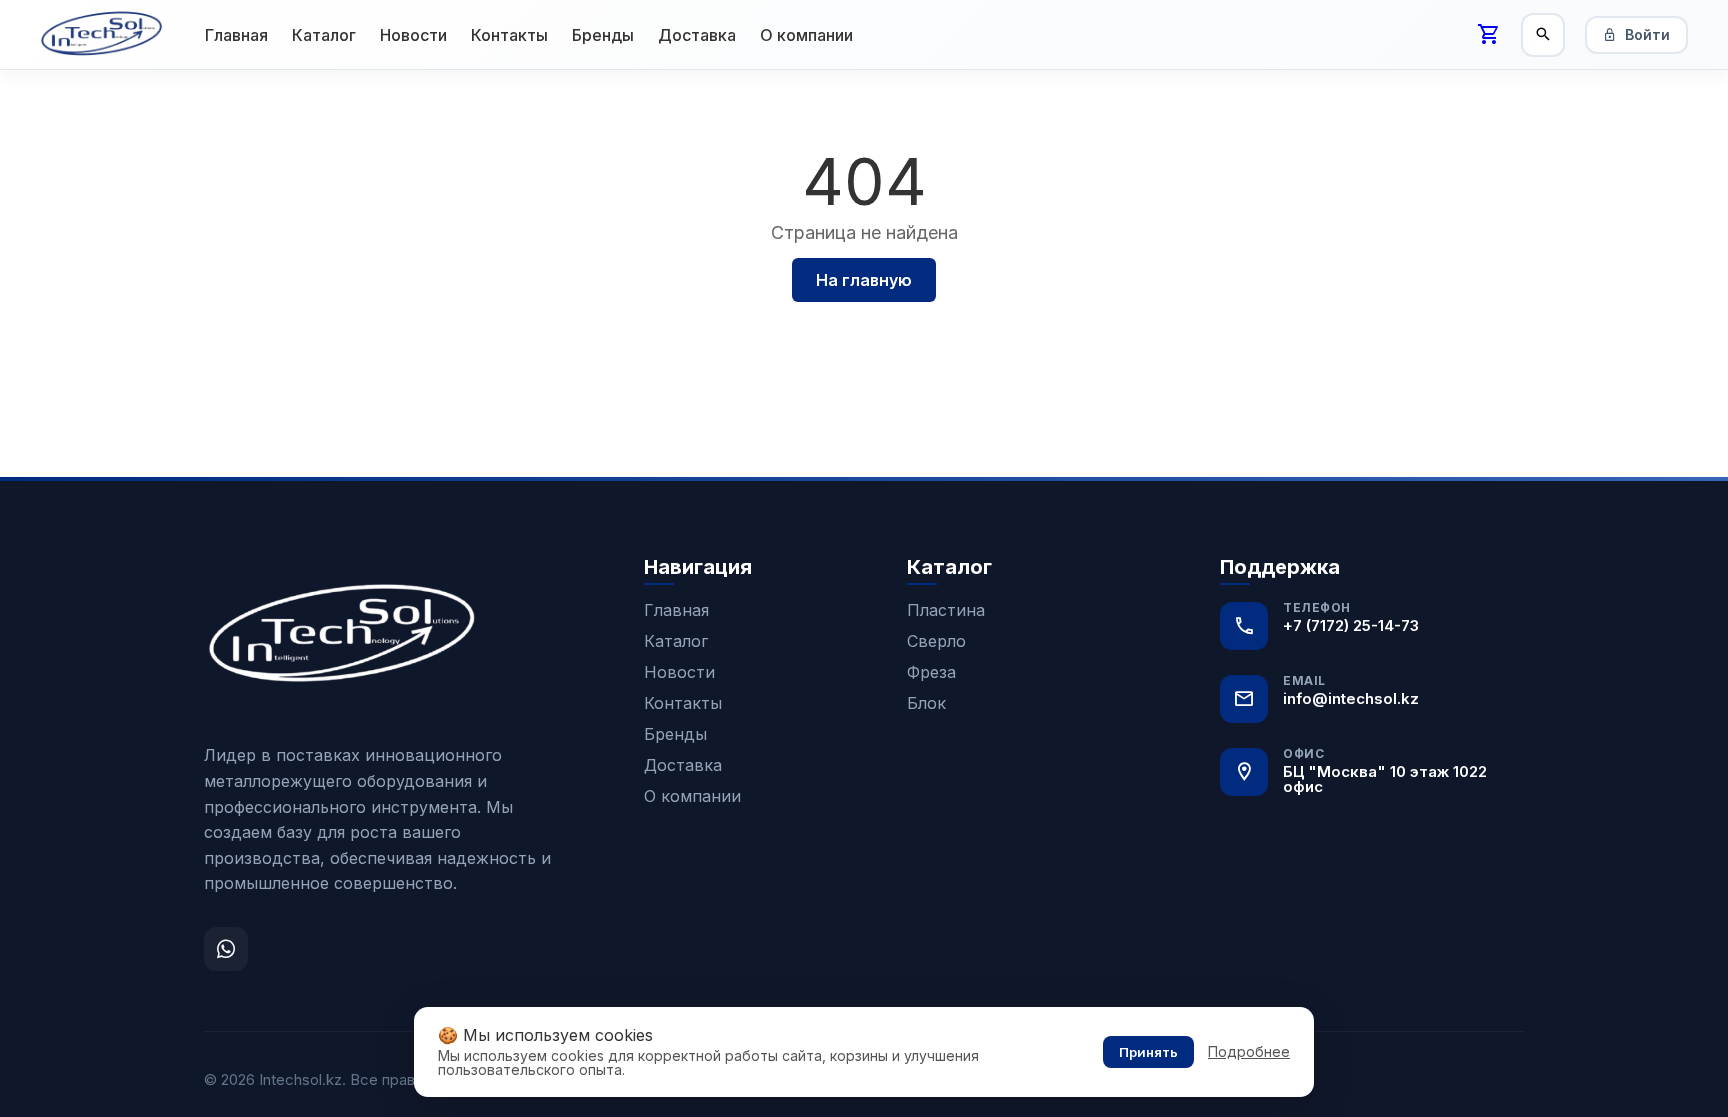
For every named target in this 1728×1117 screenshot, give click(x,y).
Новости (413, 35)
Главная (236, 35)
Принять (1148, 1052)
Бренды (603, 35)
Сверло (936, 641)
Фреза (931, 672)
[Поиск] (1543, 35)
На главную (864, 280)
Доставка (697, 35)
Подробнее (1249, 1052)
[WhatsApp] (226, 949)
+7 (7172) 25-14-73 (1351, 625)
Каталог (324, 35)
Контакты (509, 35)
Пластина (946, 610)
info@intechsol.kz (1351, 698)
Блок (926, 703)
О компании (806, 35)
